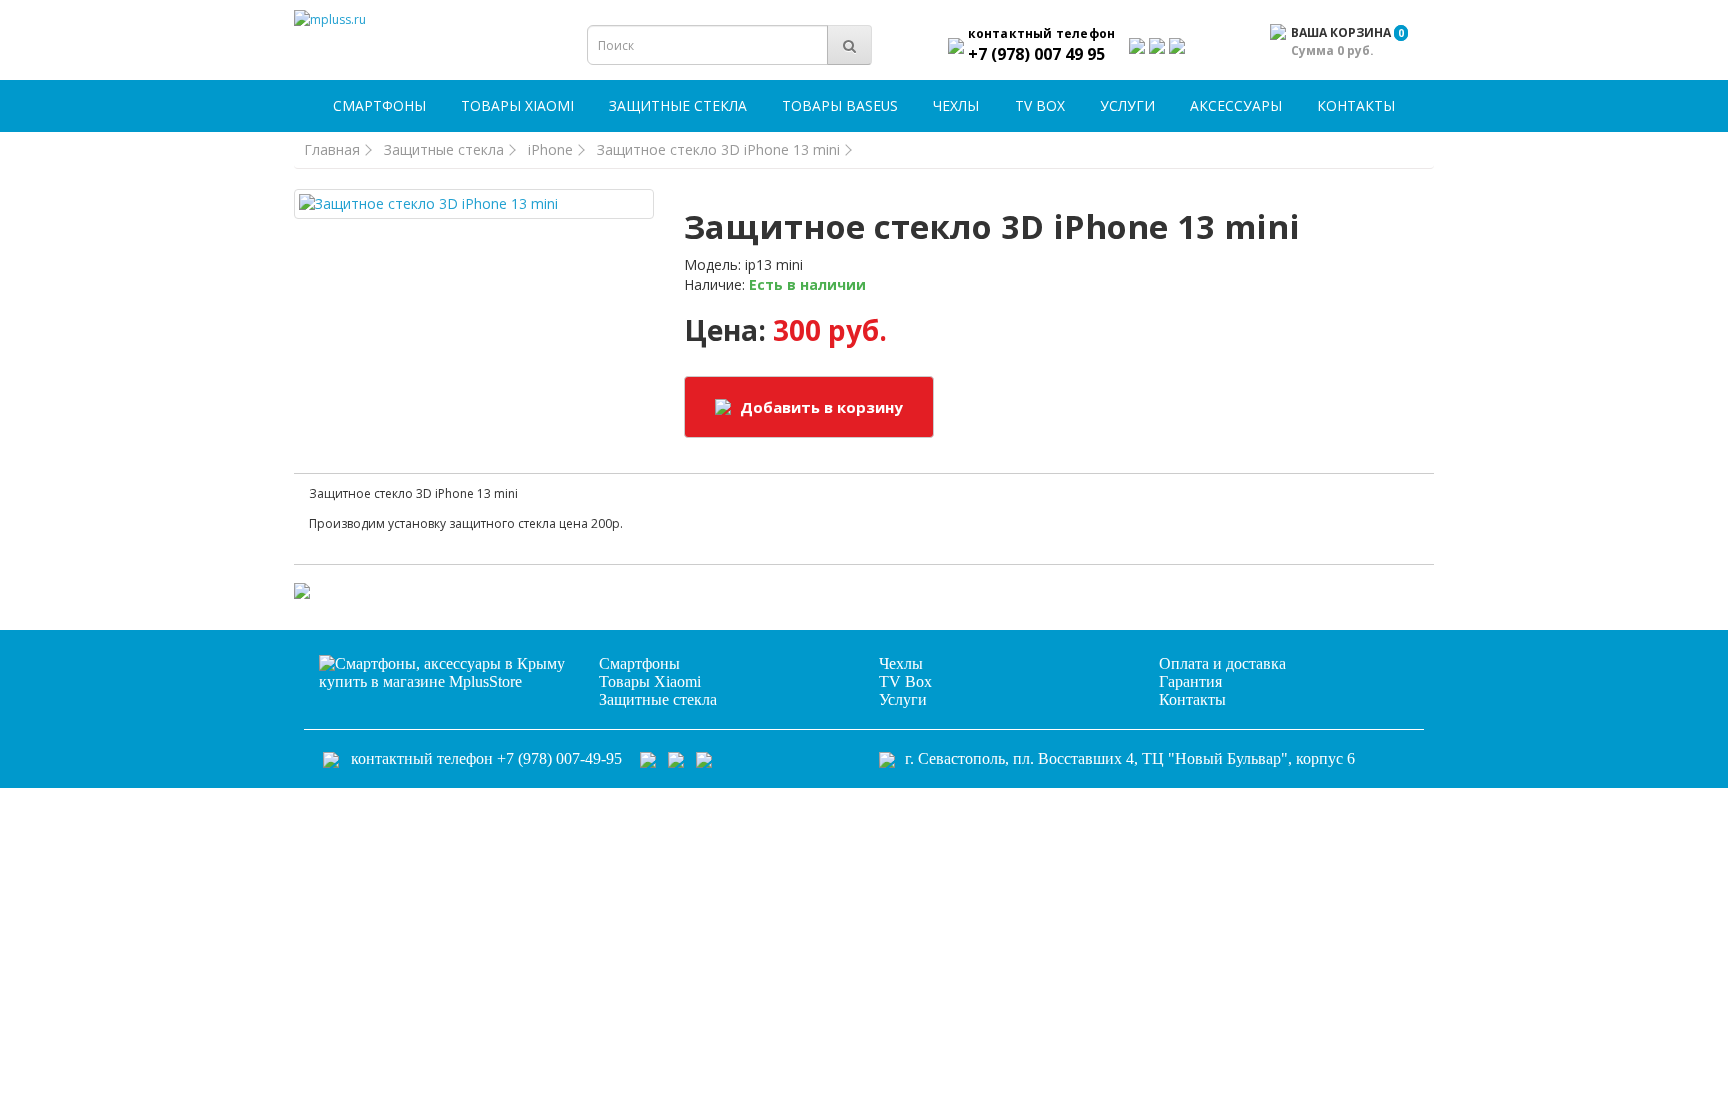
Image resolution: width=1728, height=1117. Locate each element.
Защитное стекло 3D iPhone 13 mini (718, 149)
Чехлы (956, 105)
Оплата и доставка (1222, 663)
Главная (332, 149)
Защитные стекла (678, 105)
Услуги (1127, 105)
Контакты (1356, 105)
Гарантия (1190, 681)
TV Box (1040, 105)
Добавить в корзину (819, 407)
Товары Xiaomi (517, 105)
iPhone (550, 149)
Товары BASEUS (840, 105)
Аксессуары (1236, 105)
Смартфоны (379, 105)
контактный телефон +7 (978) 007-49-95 (486, 758)
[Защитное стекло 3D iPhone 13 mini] (474, 204)
